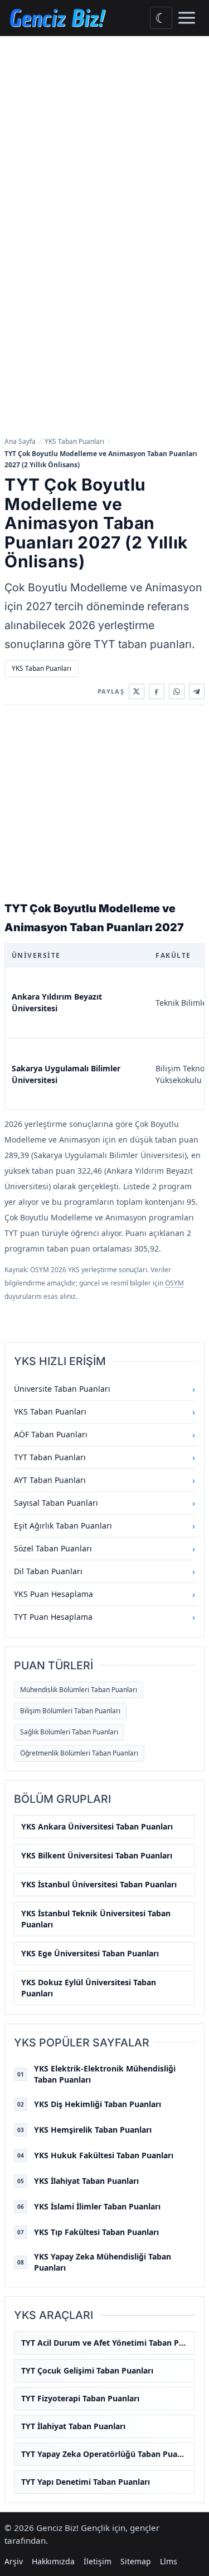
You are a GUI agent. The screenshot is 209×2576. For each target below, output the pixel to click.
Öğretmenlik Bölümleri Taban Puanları (79, 1753)
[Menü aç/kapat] (187, 18)
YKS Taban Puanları (74, 441)
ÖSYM (174, 1283)
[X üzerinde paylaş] (137, 691)
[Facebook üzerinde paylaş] (157, 691)
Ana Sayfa (20, 441)
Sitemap (136, 2561)
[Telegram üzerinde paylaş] (197, 691)
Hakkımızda (53, 2561)
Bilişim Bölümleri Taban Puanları (70, 1711)
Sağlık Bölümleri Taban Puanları (69, 1732)
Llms (169, 2561)
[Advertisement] (104, 146)
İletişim (98, 2561)
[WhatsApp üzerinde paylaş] (177, 691)
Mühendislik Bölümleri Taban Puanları (79, 1690)
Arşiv (14, 2561)
